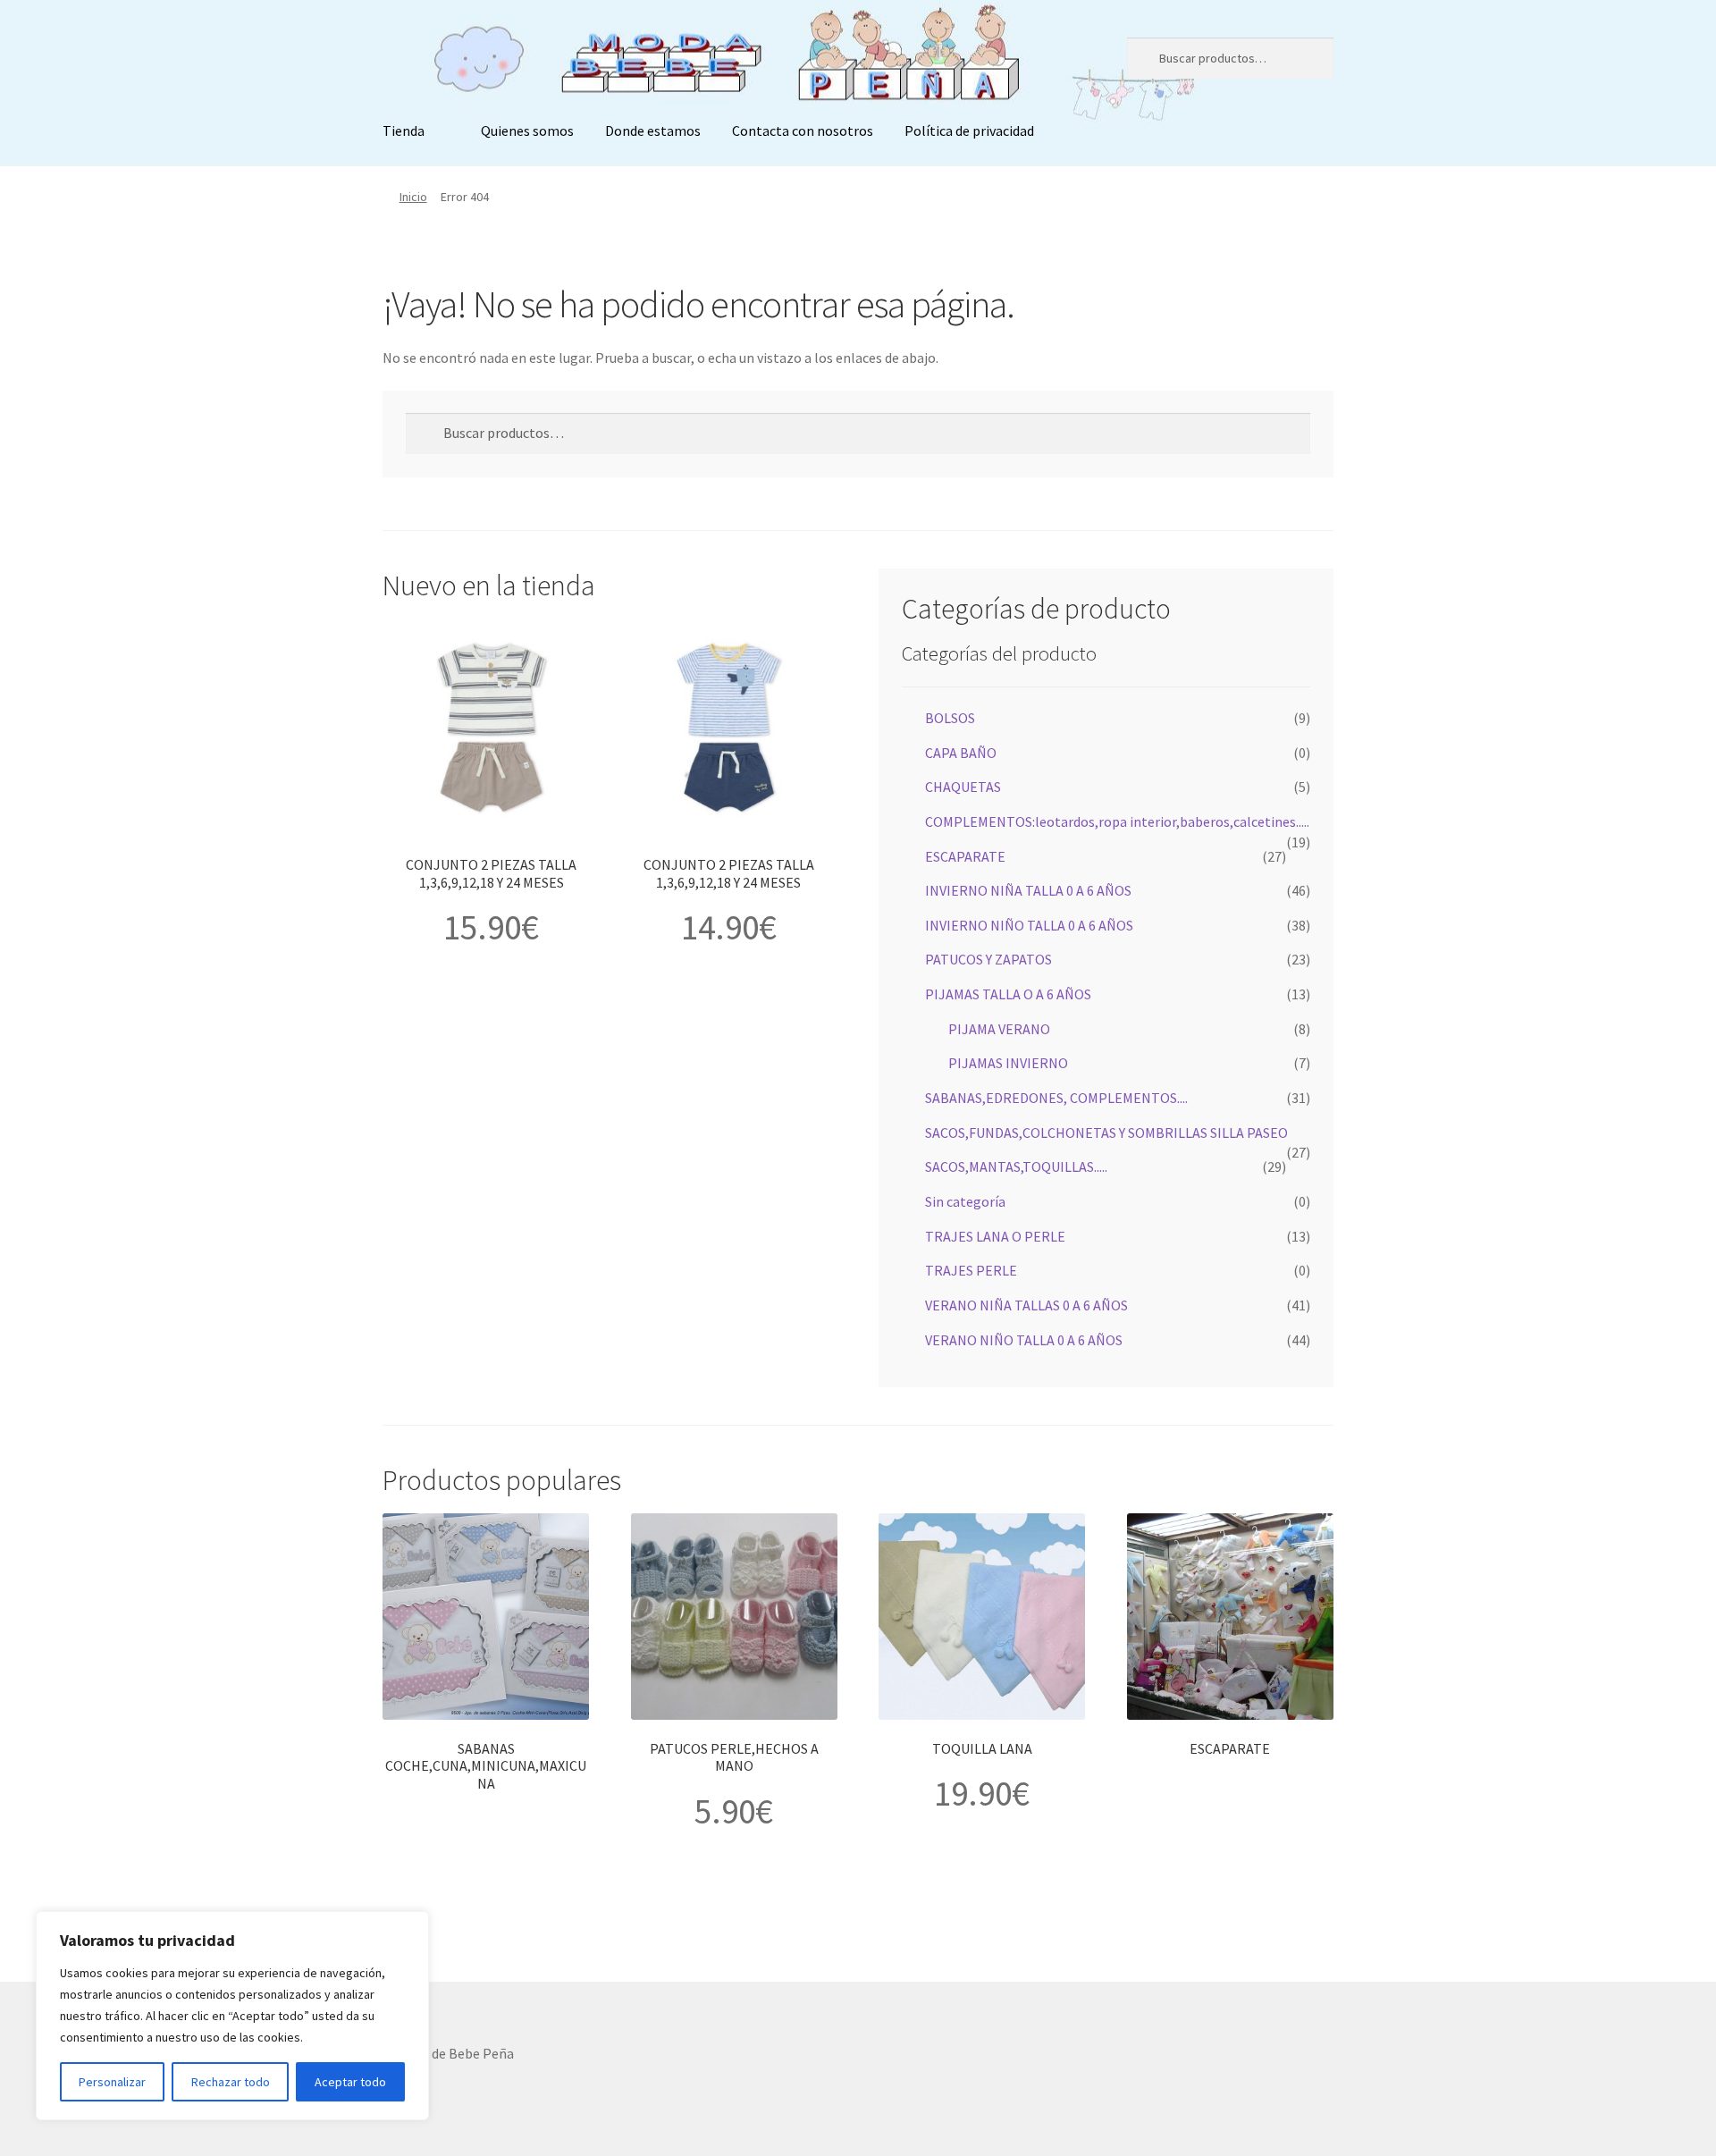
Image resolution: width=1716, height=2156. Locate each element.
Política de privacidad (969, 131)
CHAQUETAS (963, 787)
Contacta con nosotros (803, 131)
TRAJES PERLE (971, 1270)
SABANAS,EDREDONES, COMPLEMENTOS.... (1056, 1098)
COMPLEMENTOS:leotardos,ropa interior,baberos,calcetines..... (1117, 821)
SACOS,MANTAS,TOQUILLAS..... (1016, 1166)
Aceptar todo (350, 2082)
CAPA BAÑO (961, 753)
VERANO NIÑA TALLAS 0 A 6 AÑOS (1026, 1305)
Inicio (413, 197)
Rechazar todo (231, 2082)
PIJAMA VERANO (999, 1029)
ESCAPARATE (965, 856)
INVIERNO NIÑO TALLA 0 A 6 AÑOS (1029, 925)
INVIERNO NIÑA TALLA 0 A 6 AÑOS (1028, 890)
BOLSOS (950, 718)
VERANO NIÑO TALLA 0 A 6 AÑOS (1024, 1340)
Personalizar (112, 2082)
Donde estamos (653, 131)
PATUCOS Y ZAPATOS (988, 959)
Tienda (404, 131)
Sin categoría (965, 1201)
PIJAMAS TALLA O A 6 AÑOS (1008, 994)
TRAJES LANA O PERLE (995, 1236)
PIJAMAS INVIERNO (1008, 1063)
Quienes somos (527, 131)
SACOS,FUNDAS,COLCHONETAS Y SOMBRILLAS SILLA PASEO (1106, 1133)
